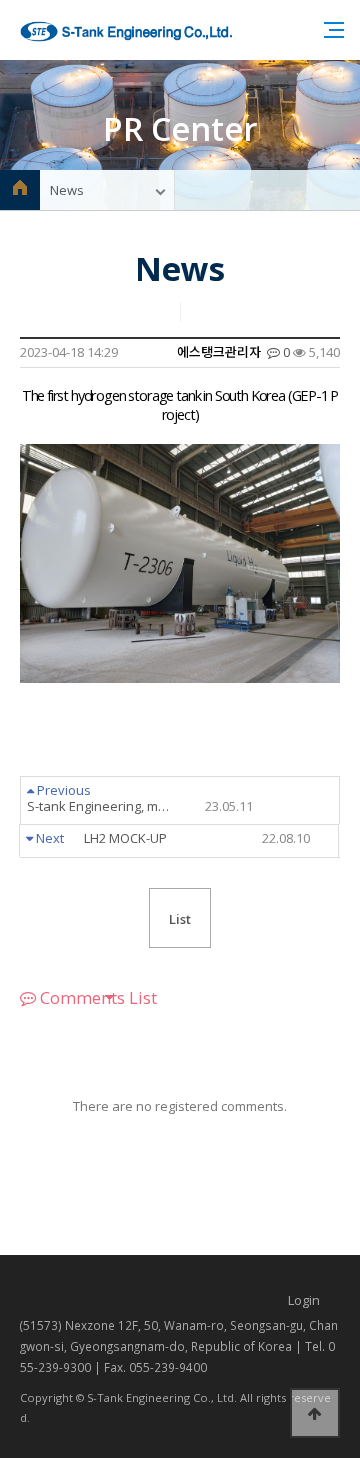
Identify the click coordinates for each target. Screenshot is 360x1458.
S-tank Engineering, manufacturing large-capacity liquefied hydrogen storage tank (139, 807)
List (180, 919)
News (67, 190)
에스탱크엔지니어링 (126, 31)
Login (304, 1300)
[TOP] (315, 1413)
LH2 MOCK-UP (196, 839)
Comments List (96, 998)
